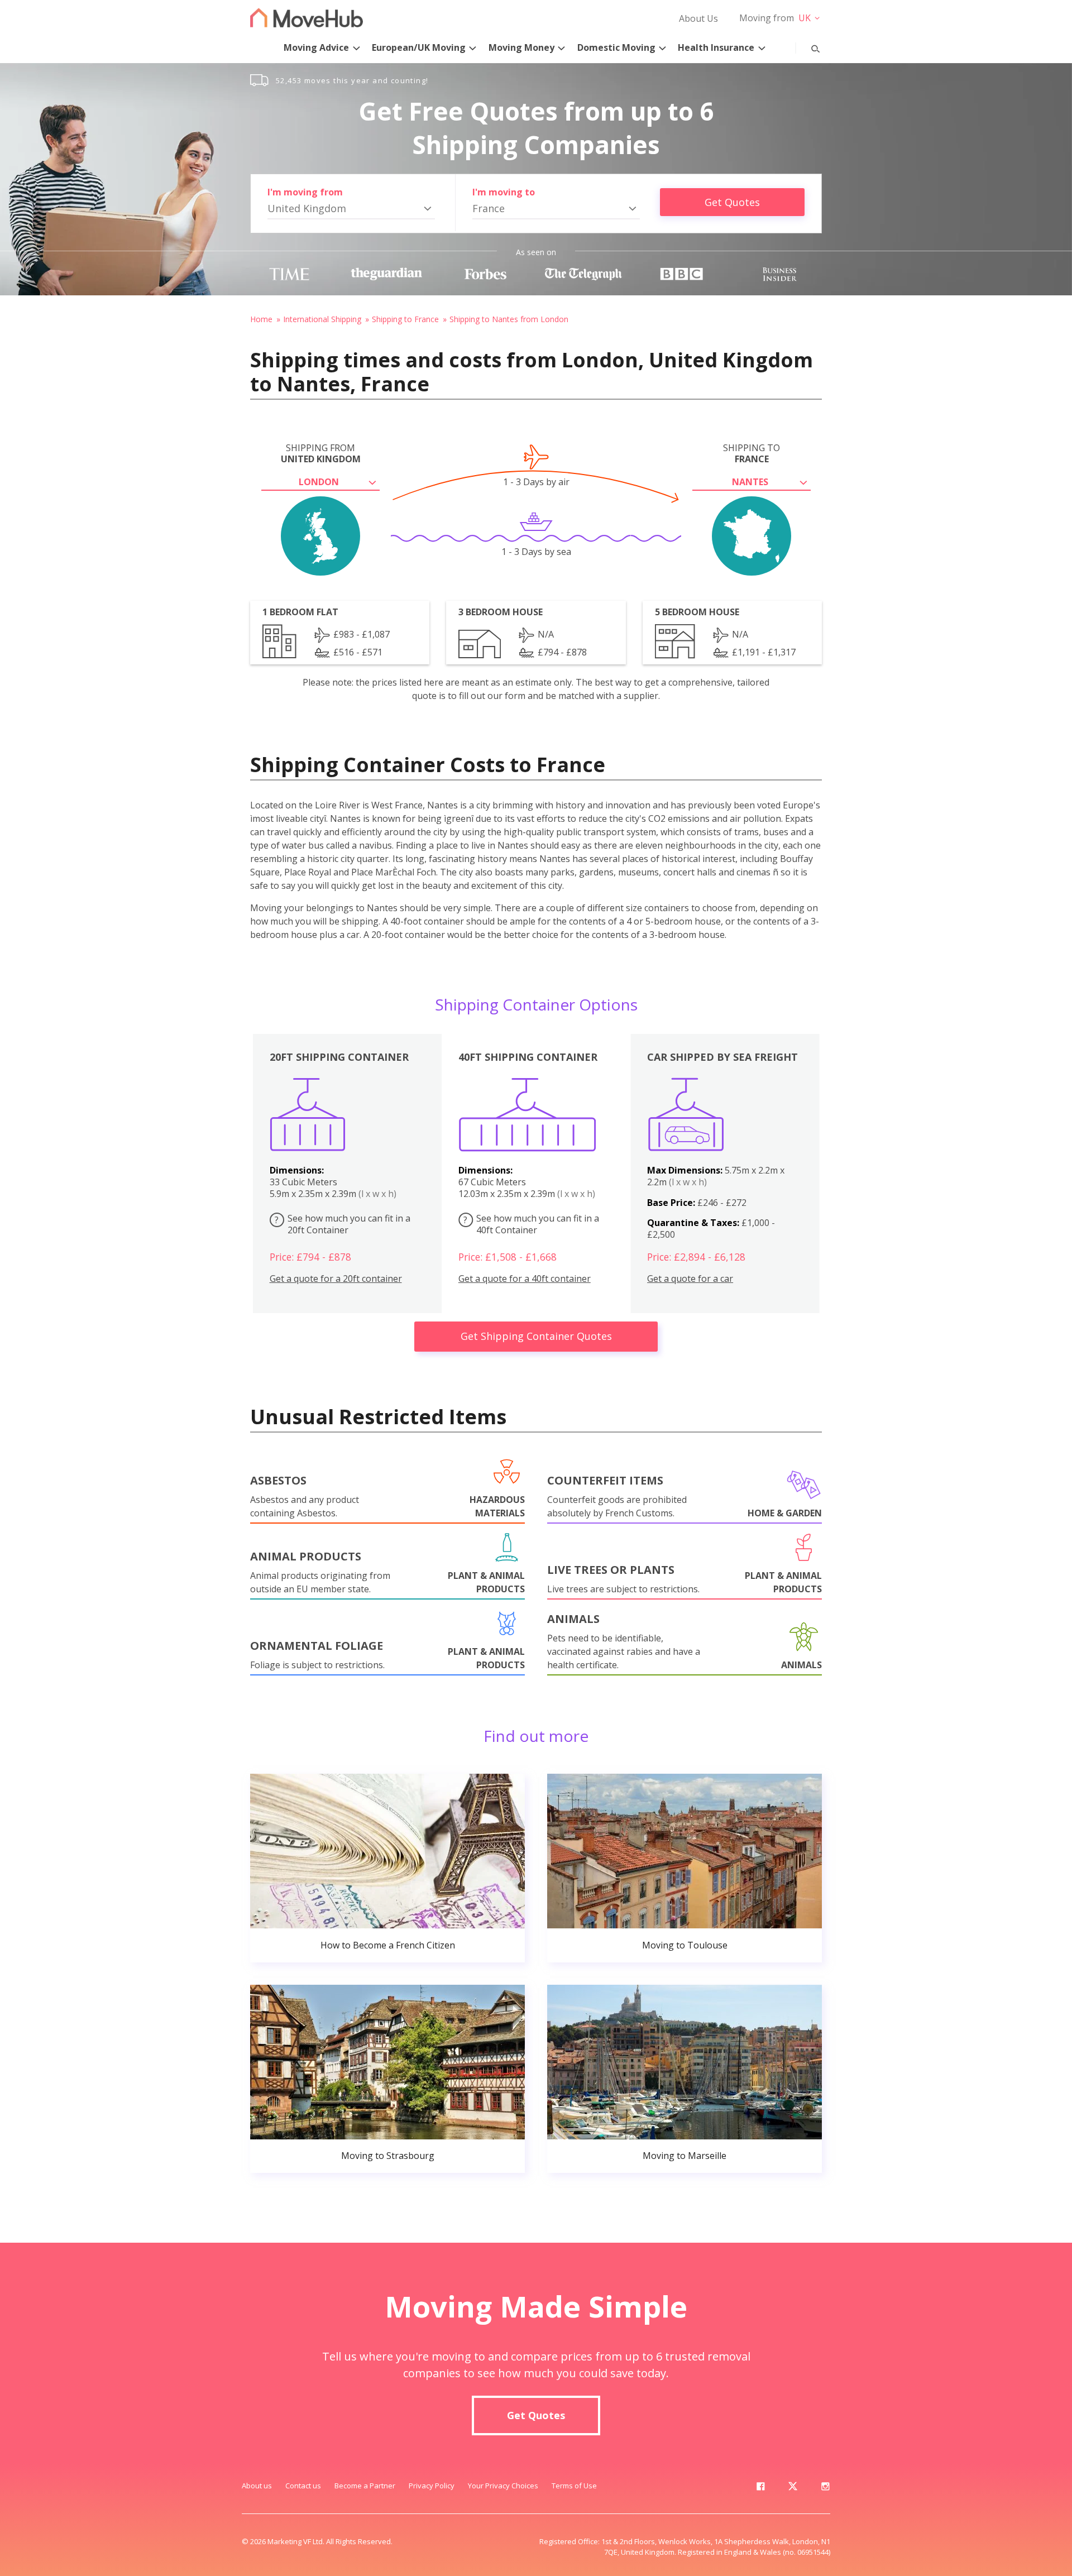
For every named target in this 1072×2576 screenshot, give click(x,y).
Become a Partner (365, 2486)
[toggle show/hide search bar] (807, 46)
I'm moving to (504, 192)
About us (257, 2486)
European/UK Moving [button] (419, 47)
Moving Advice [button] (316, 47)
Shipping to (752, 453)
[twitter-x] (793, 2488)
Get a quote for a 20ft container (336, 1279)
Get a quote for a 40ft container (525, 1279)
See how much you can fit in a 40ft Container (531, 1224)
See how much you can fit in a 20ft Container (343, 1224)
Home (261, 319)
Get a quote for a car (690, 1279)
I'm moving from (305, 192)
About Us (698, 18)
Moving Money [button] (521, 47)
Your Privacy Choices (503, 2486)
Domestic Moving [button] (616, 47)
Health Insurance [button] (716, 47)
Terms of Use (574, 2486)
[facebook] (760, 2488)
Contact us (303, 2486)
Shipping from (321, 453)
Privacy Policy (432, 2486)
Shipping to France (405, 319)
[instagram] (825, 2488)
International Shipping (322, 319)
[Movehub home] (307, 18)
